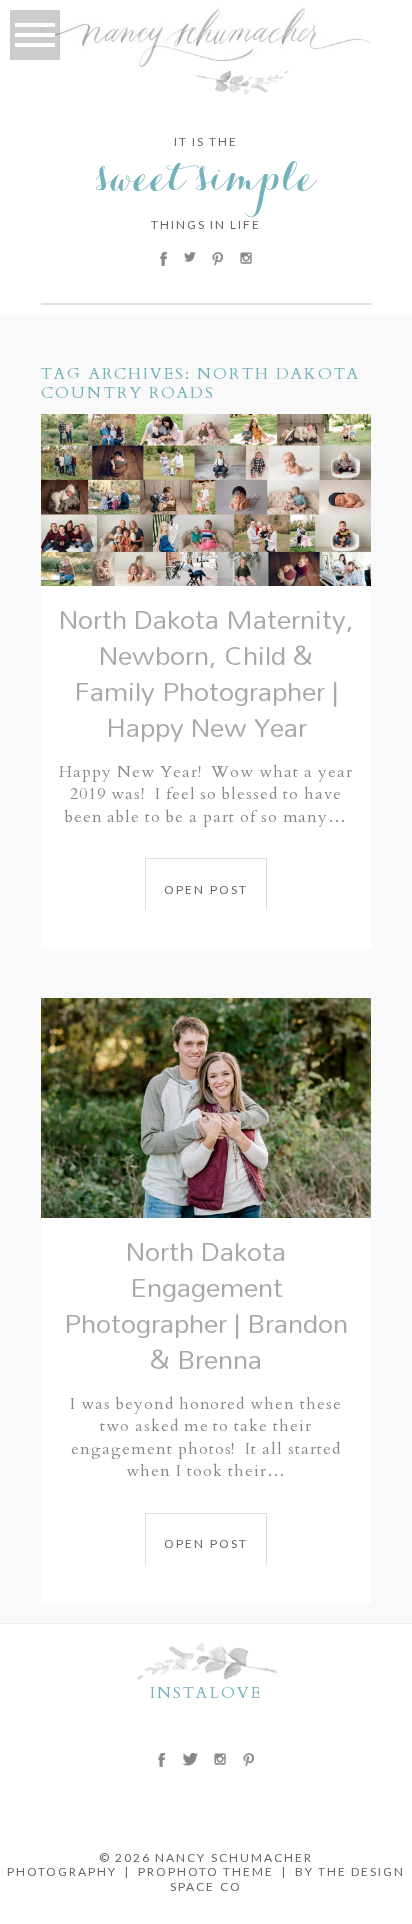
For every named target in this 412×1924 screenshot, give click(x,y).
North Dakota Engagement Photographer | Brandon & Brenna (206, 1304)
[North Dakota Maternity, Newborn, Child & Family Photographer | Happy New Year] (206, 500)
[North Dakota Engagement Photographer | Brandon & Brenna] (206, 1108)
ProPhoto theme (206, 1871)
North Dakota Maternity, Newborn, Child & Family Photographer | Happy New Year (206, 672)
